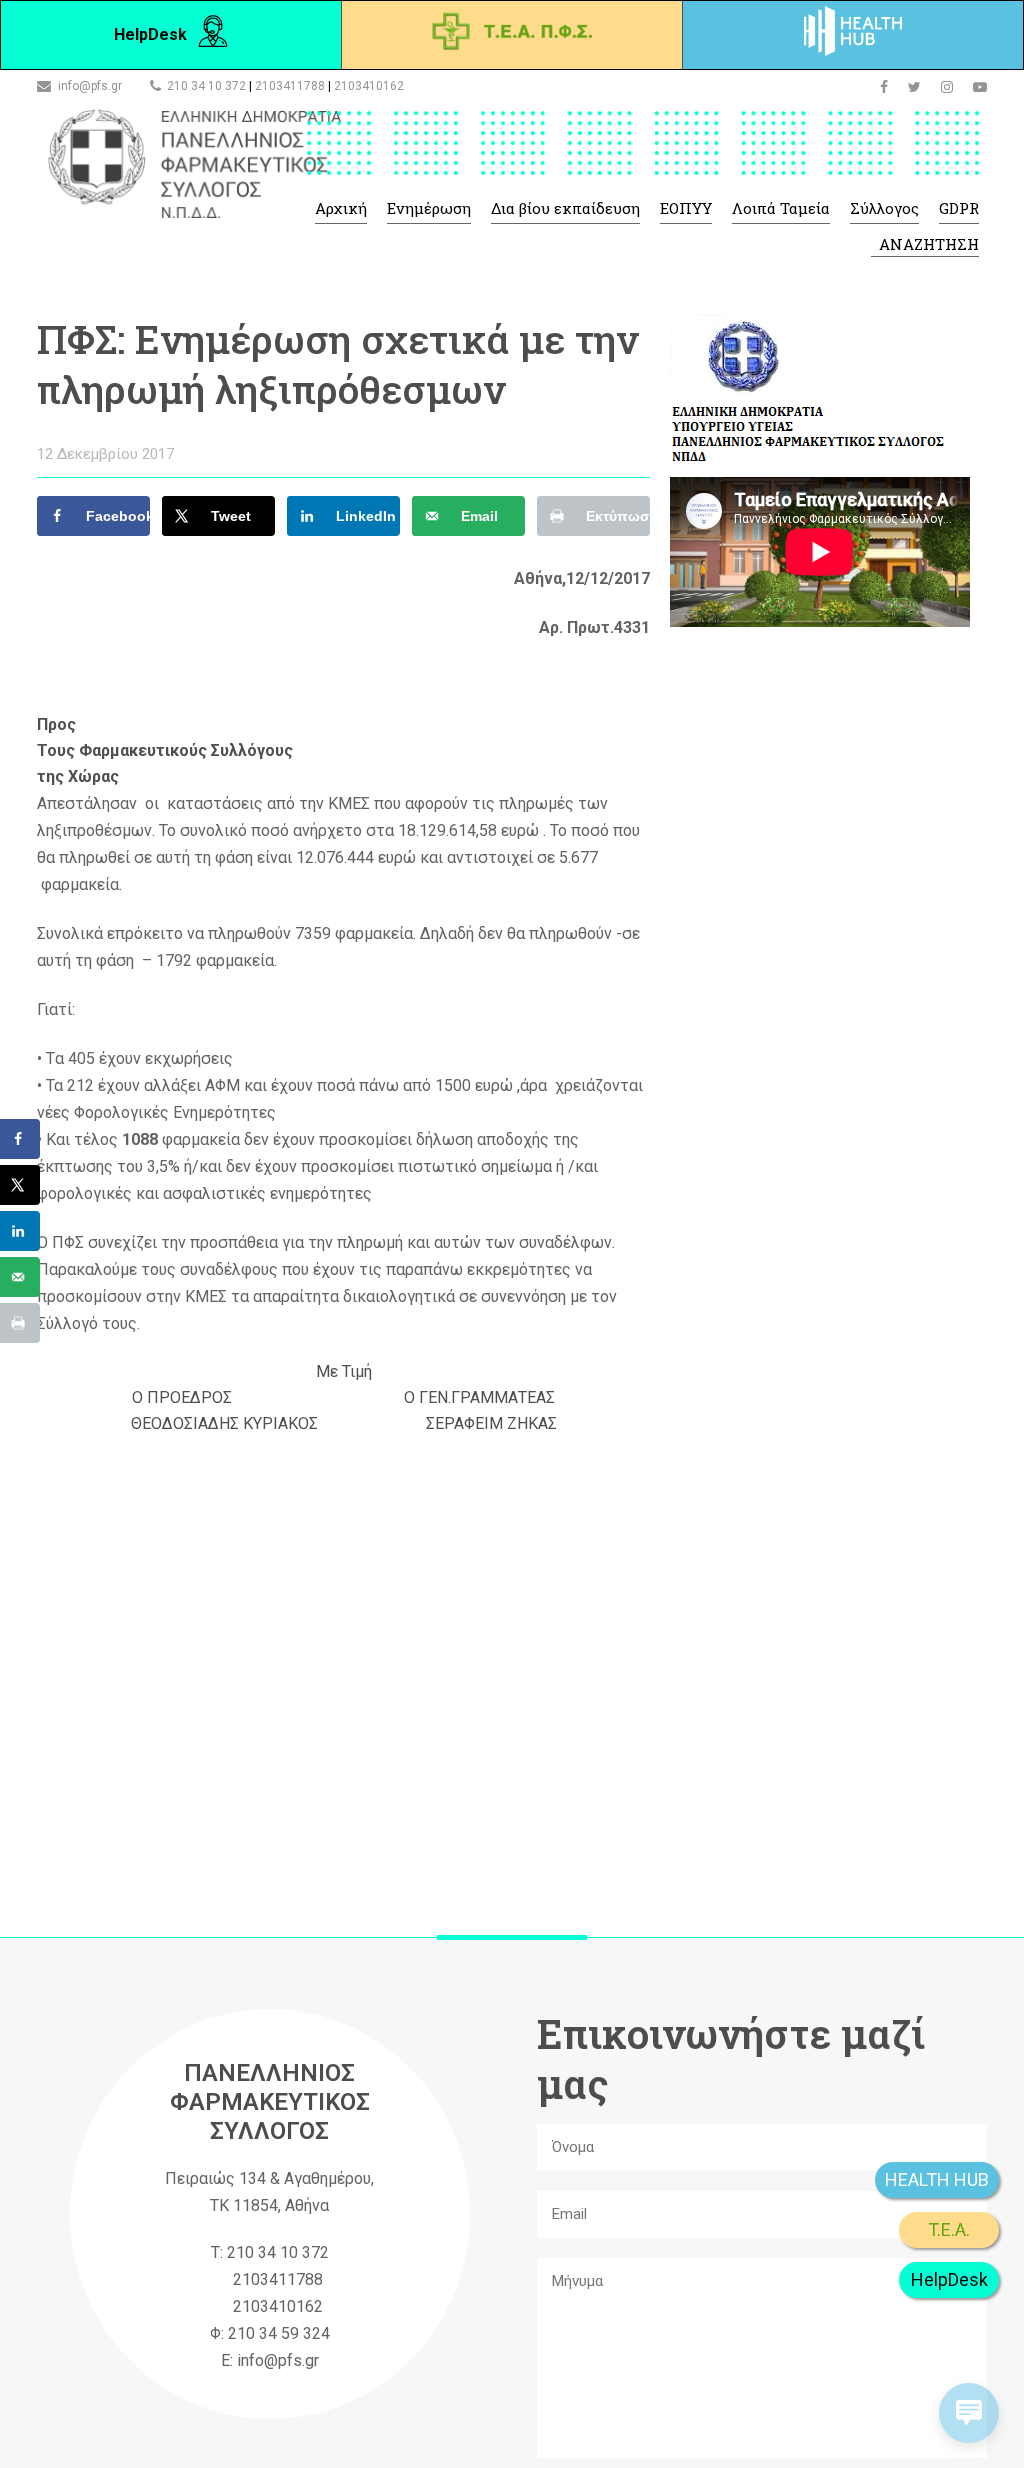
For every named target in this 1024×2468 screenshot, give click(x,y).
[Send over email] (20, 1277)
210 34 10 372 (206, 86)
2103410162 (369, 86)
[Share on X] (20, 1185)
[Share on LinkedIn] (20, 1231)
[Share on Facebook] (20, 1139)
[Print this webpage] (20, 1323)
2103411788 (290, 86)
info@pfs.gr (90, 86)
